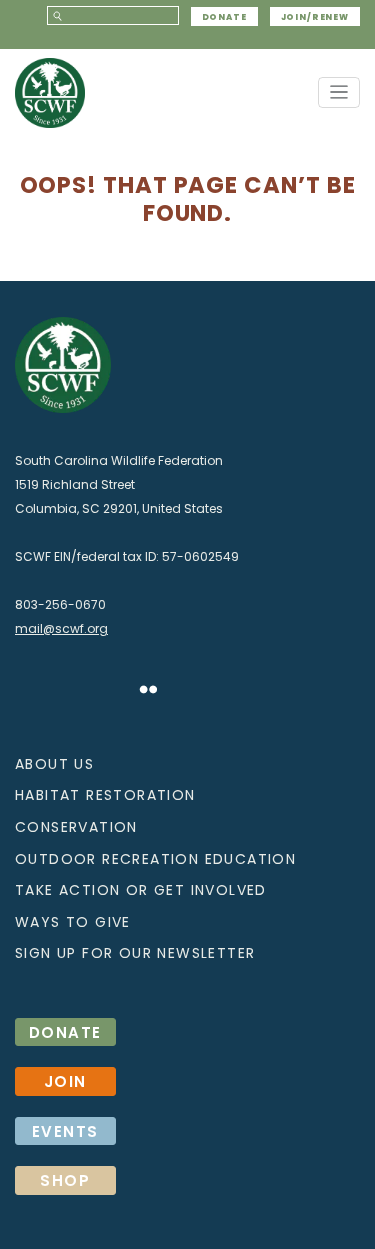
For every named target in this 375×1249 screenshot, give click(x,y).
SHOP (65, 1180)
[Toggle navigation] (339, 92)
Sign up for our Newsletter (135, 953)
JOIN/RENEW (315, 16)
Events (65, 1131)
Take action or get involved (141, 890)
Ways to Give (73, 922)
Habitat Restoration (105, 795)
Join (65, 1081)
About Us (54, 764)
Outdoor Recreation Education (155, 859)
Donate (224, 16)
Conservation (76, 827)
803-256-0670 (60, 604)
